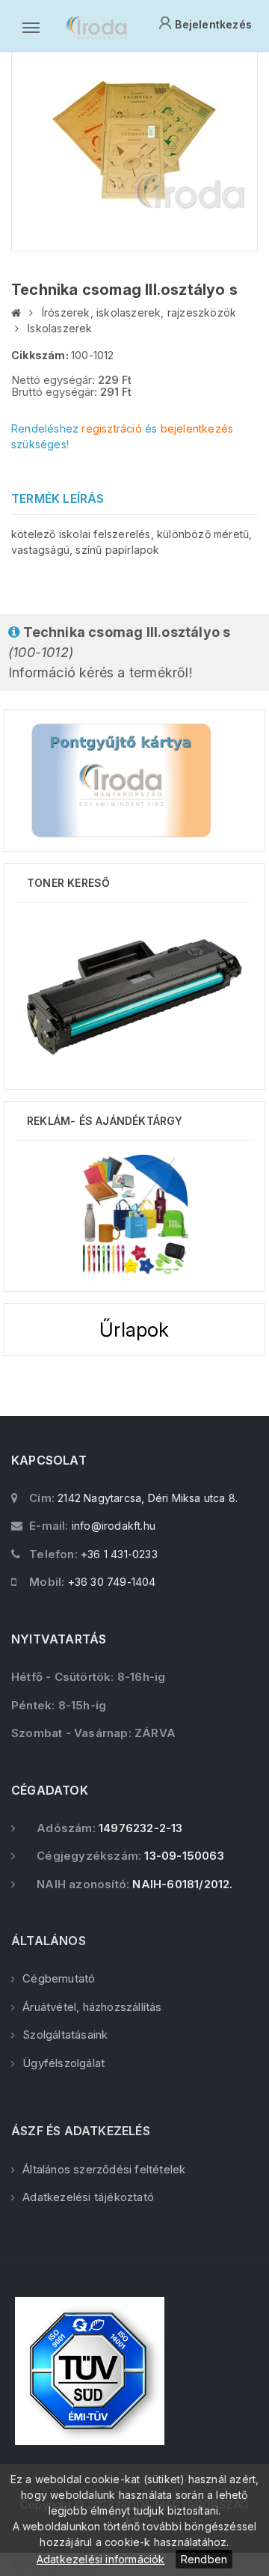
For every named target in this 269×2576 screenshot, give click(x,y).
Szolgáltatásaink (65, 2035)
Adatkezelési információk (101, 2559)
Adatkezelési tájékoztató (88, 2197)
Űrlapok (134, 1330)
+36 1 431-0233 (119, 1554)
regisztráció (111, 428)
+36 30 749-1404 (112, 1582)
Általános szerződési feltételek (104, 2169)
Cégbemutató (59, 1978)
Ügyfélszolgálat (64, 2063)
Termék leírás (58, 498)
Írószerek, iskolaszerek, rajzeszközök (139, 312)
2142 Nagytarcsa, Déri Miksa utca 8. (148, 1498)
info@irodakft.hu (114, 1526)
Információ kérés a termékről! (119, 652)
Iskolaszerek (60, 328)
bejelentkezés (197, 428)
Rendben (204, 2559)
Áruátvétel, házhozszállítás (92, 2007)
